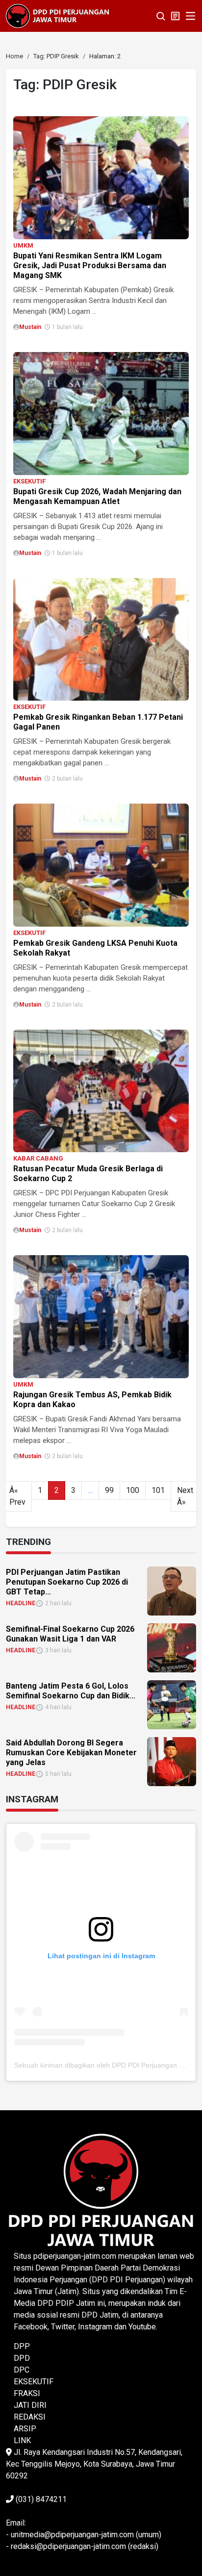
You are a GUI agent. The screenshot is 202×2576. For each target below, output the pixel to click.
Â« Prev (17, 1496)
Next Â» (185, 1496)
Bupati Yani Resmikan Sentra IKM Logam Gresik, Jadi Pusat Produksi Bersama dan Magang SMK (90, 265)
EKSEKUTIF (29, 481)
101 (158, 1490)
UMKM (23, 245)
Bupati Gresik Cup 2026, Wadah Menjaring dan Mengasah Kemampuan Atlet (97, 496)
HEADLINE (21, 1603)
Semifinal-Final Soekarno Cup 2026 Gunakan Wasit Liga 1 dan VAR (70, 1634)
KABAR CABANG (38, 1158)
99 (109, 1490)
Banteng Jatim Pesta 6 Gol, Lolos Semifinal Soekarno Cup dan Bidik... (71, 1691)
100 (133, 1490)
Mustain (30, 327)
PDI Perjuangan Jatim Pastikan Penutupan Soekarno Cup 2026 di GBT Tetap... (67, 1582)
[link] (101, 177)
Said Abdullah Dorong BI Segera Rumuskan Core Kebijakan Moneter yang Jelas (71, 1753)
